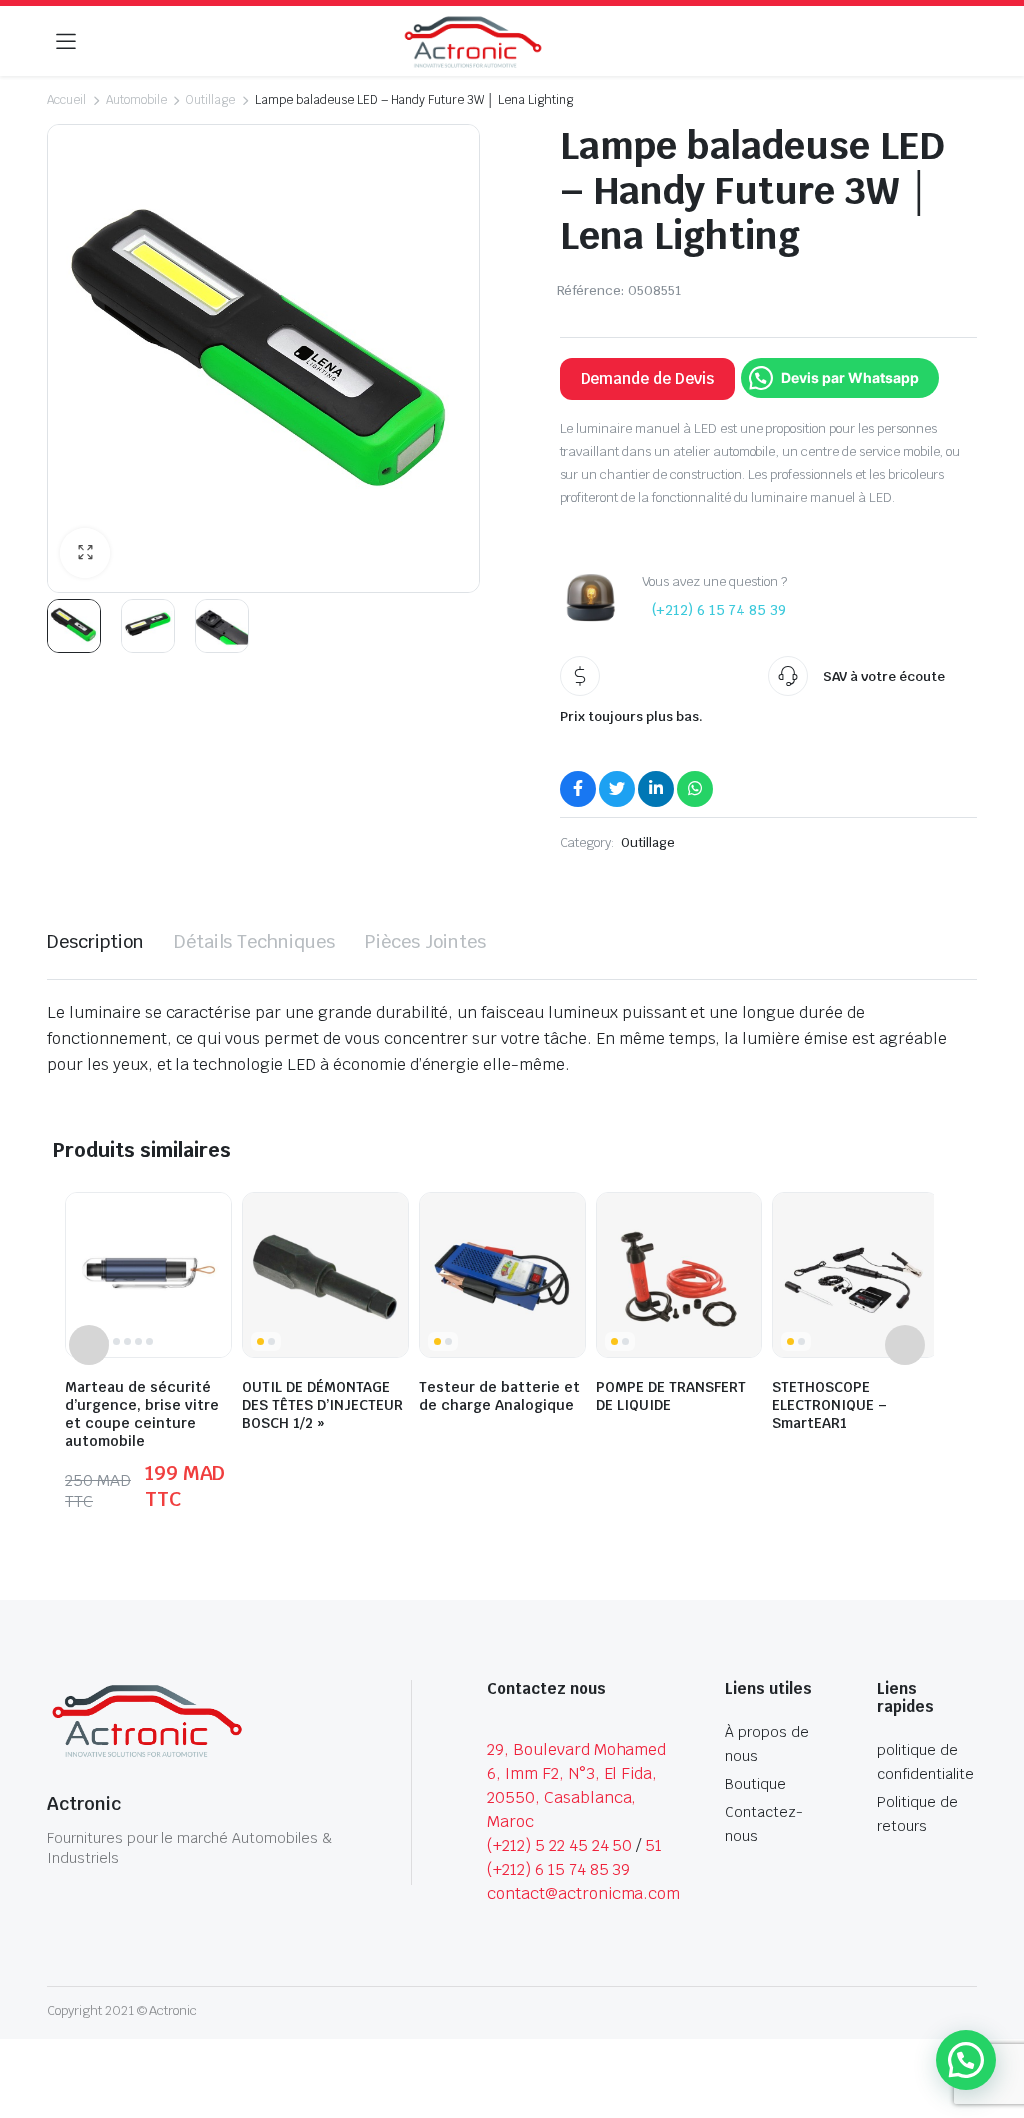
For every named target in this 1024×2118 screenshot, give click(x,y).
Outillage (210, 100)
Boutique (755, 1784)
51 (653, 1845)
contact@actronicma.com (583, 1893)
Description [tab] (95, 941)
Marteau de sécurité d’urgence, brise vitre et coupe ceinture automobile (142, 1414)
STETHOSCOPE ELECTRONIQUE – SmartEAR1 (829, 1405)
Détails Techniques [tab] (254, 941)
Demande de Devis (648, 378)
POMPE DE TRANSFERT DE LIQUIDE (671, 1396)
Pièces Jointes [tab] (425, 941)
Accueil (66, 100)
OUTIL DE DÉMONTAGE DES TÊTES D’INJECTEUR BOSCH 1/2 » (322, 1405)
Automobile (136, 100)
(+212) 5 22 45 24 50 (559, 1845)
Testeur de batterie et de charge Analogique (499, 1396)
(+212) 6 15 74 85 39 (719, 610)
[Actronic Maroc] (473, 42)
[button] (85, 553)
